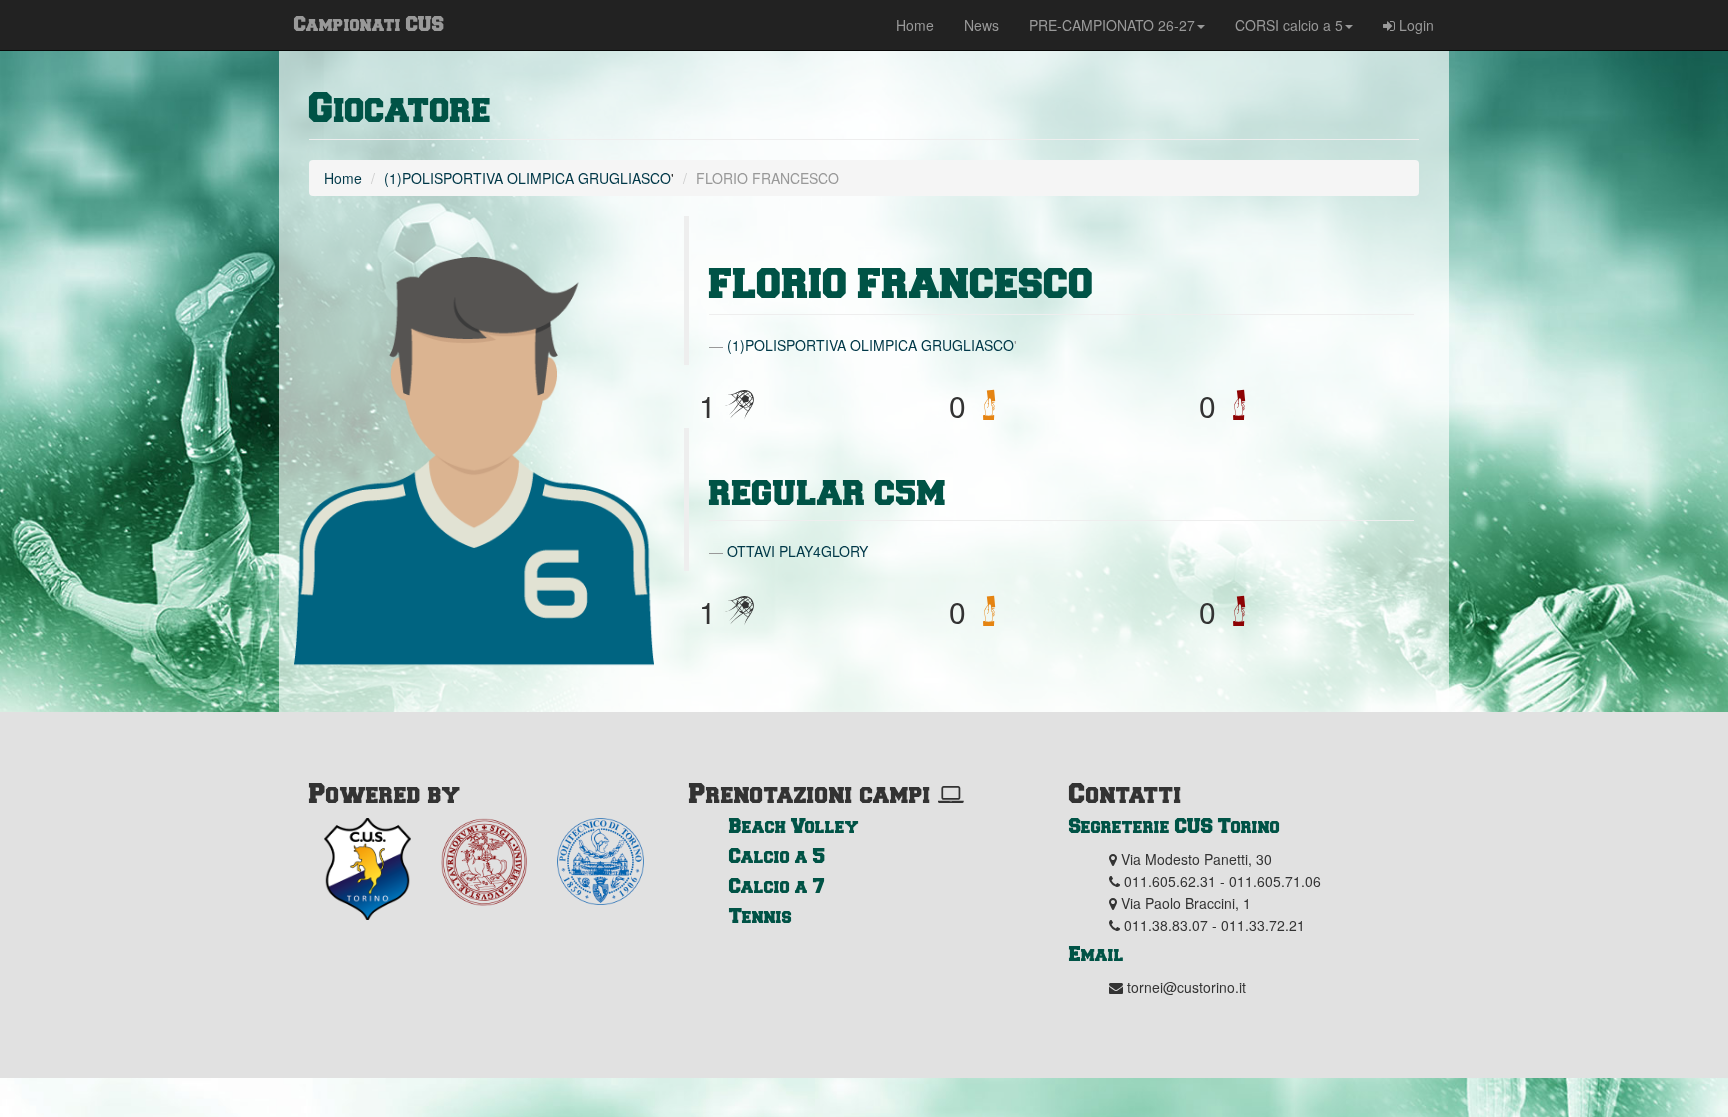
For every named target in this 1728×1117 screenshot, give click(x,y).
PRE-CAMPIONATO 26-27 (1112, 25)
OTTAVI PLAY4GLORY (797, 551)
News (981, 25)
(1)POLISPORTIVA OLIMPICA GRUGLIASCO (527, 178)
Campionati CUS (369, 23)
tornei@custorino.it (1186, 987)
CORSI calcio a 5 (1289, 25)
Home (915, 25)
